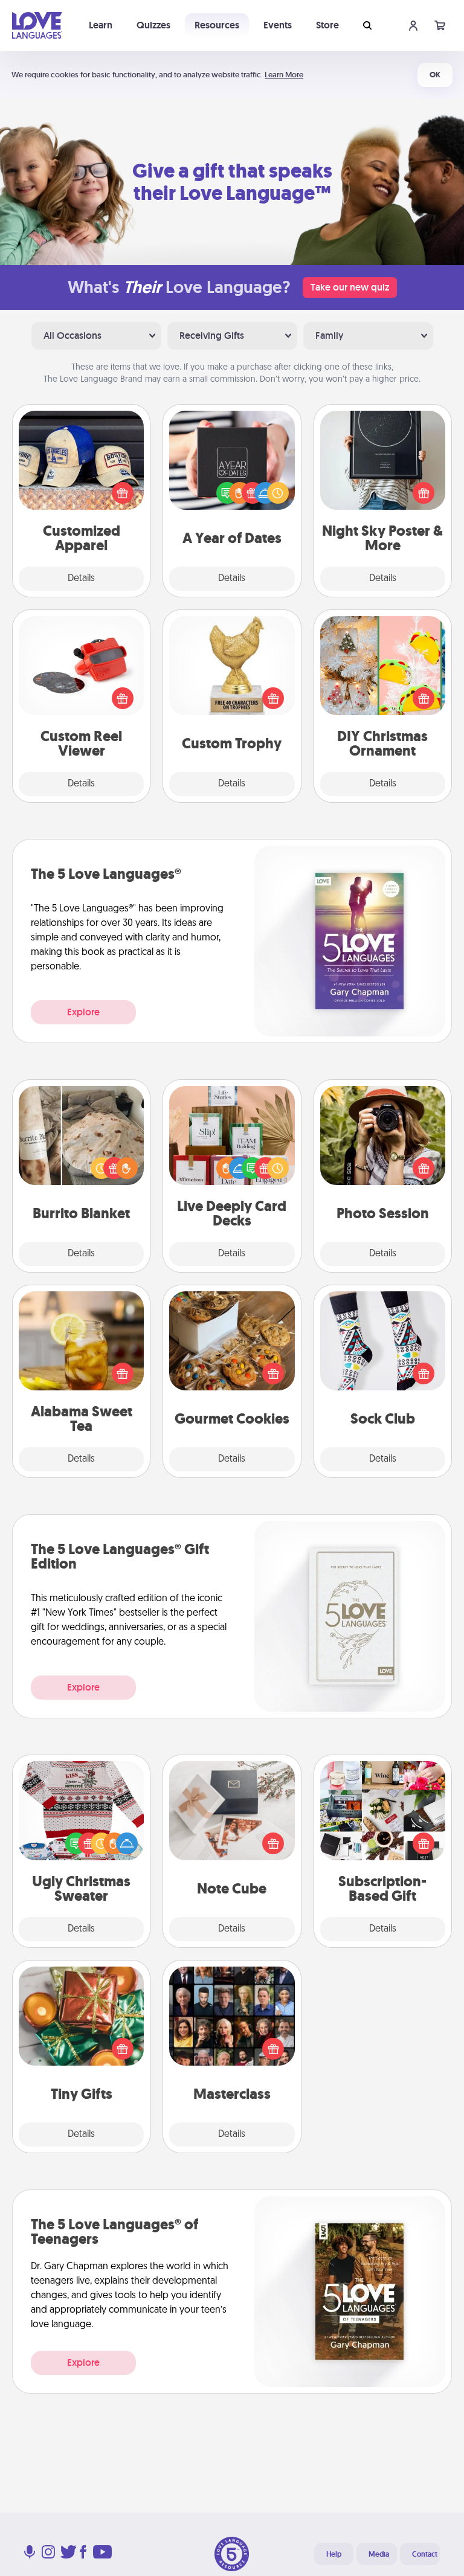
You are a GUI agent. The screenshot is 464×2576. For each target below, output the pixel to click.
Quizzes (153, 25)
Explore (83, 1012)
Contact (425, 2554)
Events (278, 25)
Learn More (284, 75)
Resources (217, 25)
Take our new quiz (350, 287)
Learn (101, 25)
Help (334, 2554)
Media (379, 2554)
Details (81, 579)
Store (327, 25)
